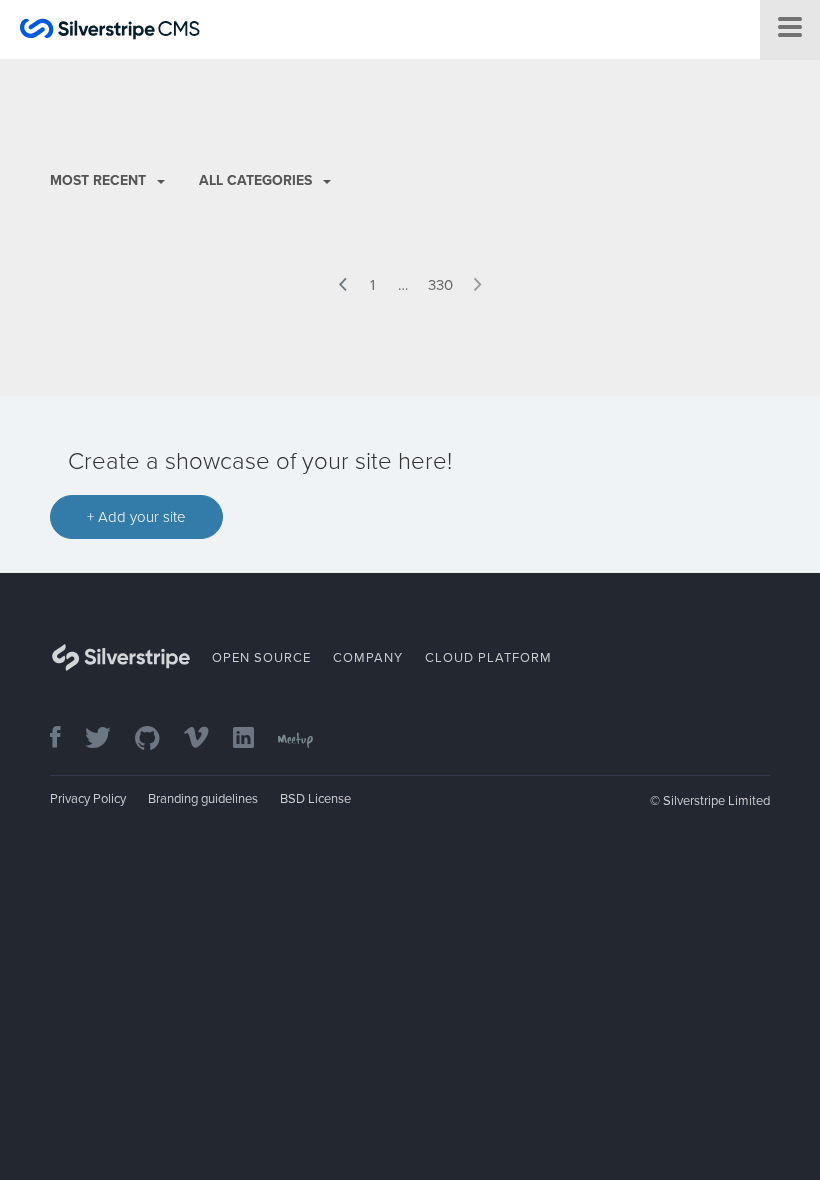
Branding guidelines (203, 799)
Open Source (261, 658)
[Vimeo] (206, 739)
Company (368, 658)
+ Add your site (136, 517)
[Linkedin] (253, 739)
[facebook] (65, 739)
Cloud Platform (488, 658)
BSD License (315, 799)
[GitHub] (157, 739)
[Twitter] (108, 739)
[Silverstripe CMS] (110, 31)
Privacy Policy (88, 799)
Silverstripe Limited (716, 801)
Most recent (100, 180)
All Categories (257, 180)
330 (440, 285)
